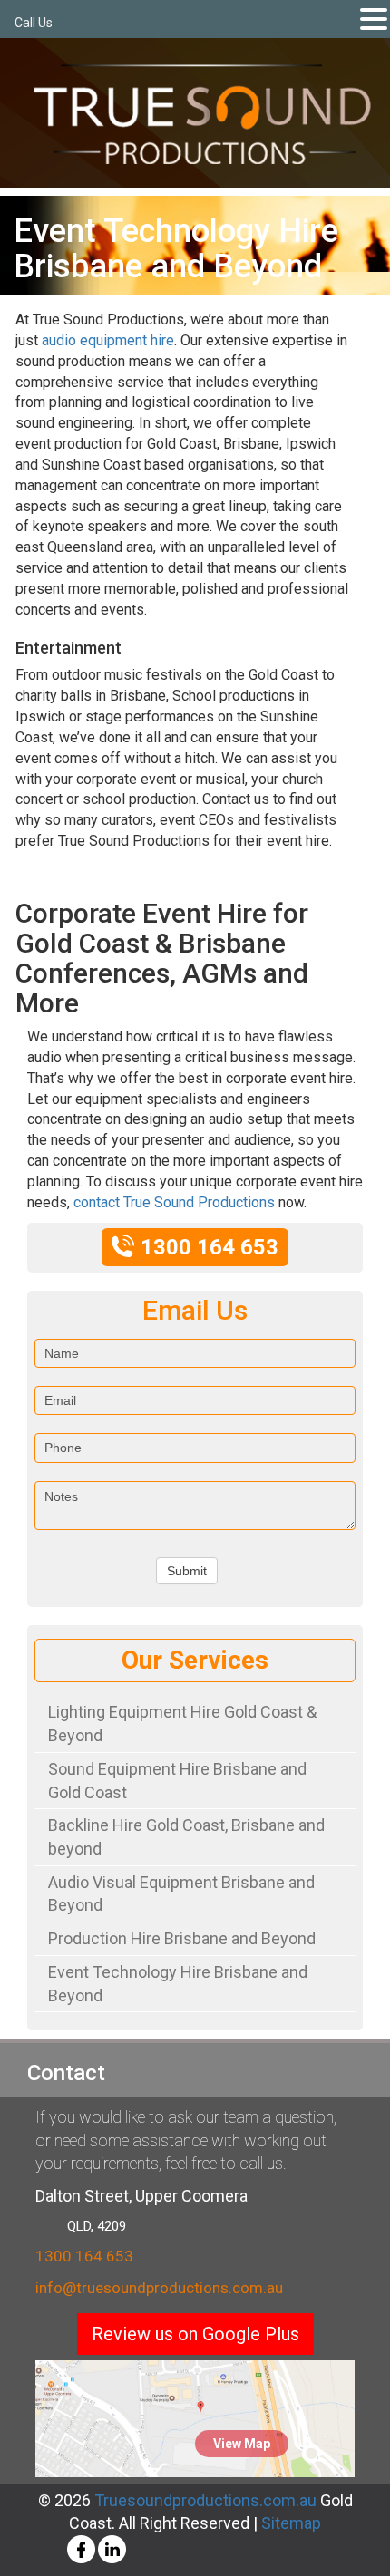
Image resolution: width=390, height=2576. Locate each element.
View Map (242, 2444)
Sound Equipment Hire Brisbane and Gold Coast (177, 1781)
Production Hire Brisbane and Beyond (182, 1938)
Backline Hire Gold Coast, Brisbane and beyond (186, 1837)
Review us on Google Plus (195, 2334)
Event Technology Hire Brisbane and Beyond (178, 1984)
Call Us (34, 23)
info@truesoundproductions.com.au (159, 2288)
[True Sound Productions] (202, 114)
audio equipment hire (108, 340)
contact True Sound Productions (174, 1202)
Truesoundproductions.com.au (204, 2500)
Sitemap (291, 2523)
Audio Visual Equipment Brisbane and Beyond (181, 1894)
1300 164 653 (84, 2256)
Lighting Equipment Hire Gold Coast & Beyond (182, 1724)
